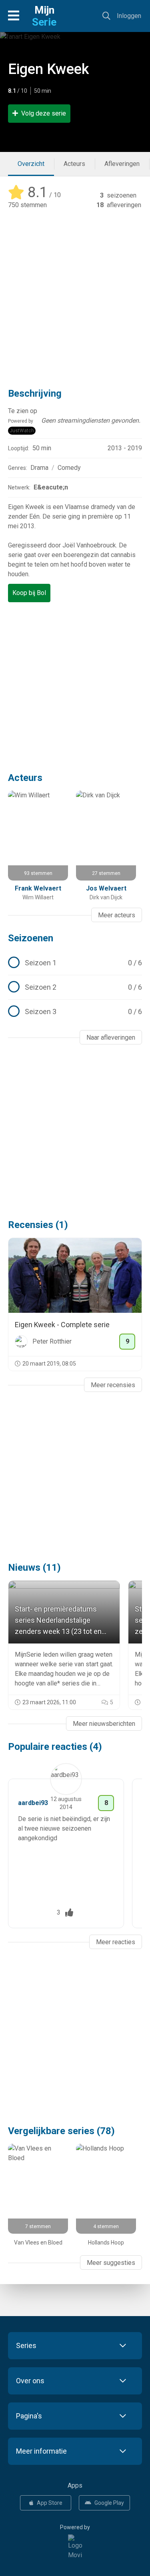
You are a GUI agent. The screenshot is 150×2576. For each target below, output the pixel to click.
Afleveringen (122, 164)
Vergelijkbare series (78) (61, 2131)
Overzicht (31, 164)
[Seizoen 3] (75, 1012)
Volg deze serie (44, 113)
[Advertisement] (75, 293)
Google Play (109, 2503)
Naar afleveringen (111, 1037)
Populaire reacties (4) (55, 1747)
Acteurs (74, 164)
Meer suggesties (111, 2263)
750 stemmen (27, 205)
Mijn (44, 16)
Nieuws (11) (34, 1568)
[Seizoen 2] (75, 987)
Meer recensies (113, 1385)
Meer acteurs (117, 915)
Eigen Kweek (49, 69)
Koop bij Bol (29, 593)
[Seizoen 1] (75, 963)
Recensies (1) (38, 1225)
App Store (50, 2503)
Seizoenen (31, 938)
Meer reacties (116, 1942)
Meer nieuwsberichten (104, 1724)
